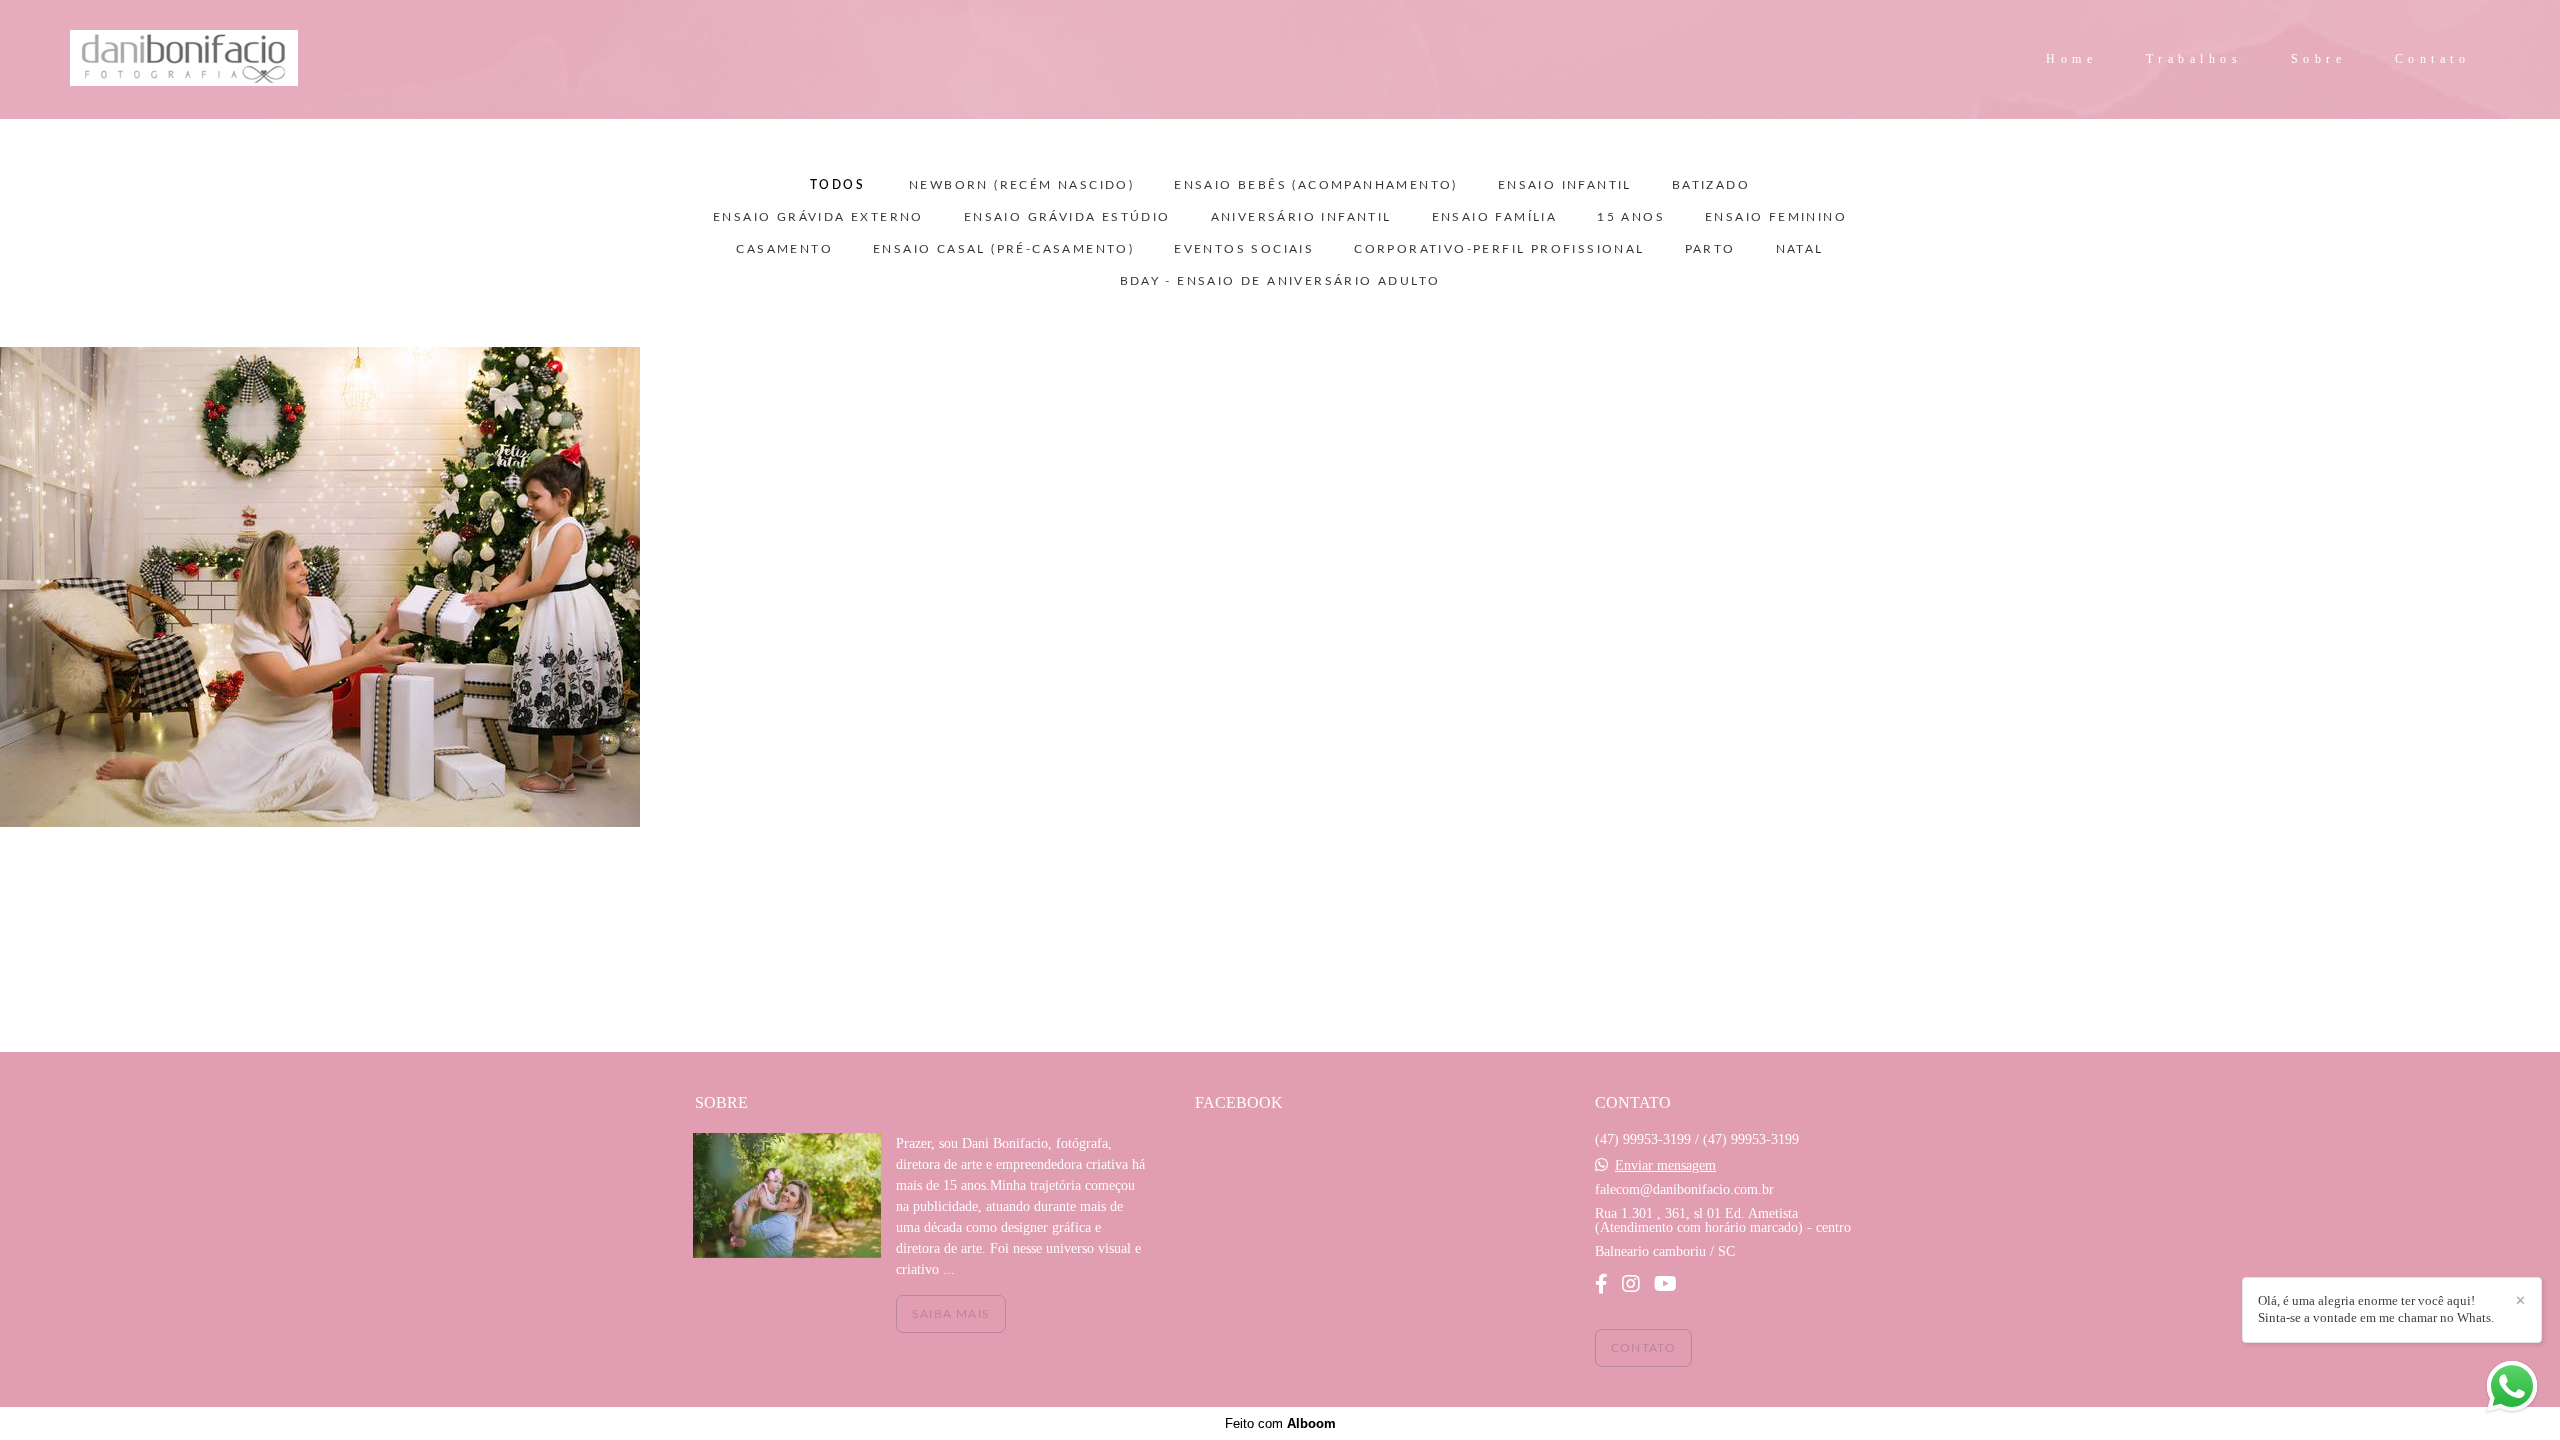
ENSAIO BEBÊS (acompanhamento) (1316, 185)
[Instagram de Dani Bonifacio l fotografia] (1631, 1284)
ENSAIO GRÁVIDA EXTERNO (818, 217)
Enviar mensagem (1665, 1166)
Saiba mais (951, 1314)
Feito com (1280, 1423)
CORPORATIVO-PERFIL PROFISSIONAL (1499, 249)
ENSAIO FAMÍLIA (1495, 217)
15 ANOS (1631, 217)
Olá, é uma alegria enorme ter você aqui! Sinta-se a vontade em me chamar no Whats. (2376, 1309)
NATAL (1800, 249)
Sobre (2319, 59)
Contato (2433, 59)
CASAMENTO (784, 249)
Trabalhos (2194, 59)
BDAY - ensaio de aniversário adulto (1280, 281)
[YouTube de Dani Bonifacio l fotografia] (1665, 1284)
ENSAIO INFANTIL (1565, 185)
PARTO (1710, 249)
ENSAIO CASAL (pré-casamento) (1003, 249)
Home (2071, 59)
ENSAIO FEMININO (1776, 217)
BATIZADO (1711, 185)
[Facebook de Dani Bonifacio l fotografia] (1601, 1284)
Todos (837, 185)
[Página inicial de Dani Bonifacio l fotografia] (230, 59)
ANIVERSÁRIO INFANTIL (1301, 217)
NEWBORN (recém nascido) (1021, 185)
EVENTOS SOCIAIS (1244, 249)
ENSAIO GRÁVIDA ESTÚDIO (1067, 217)
